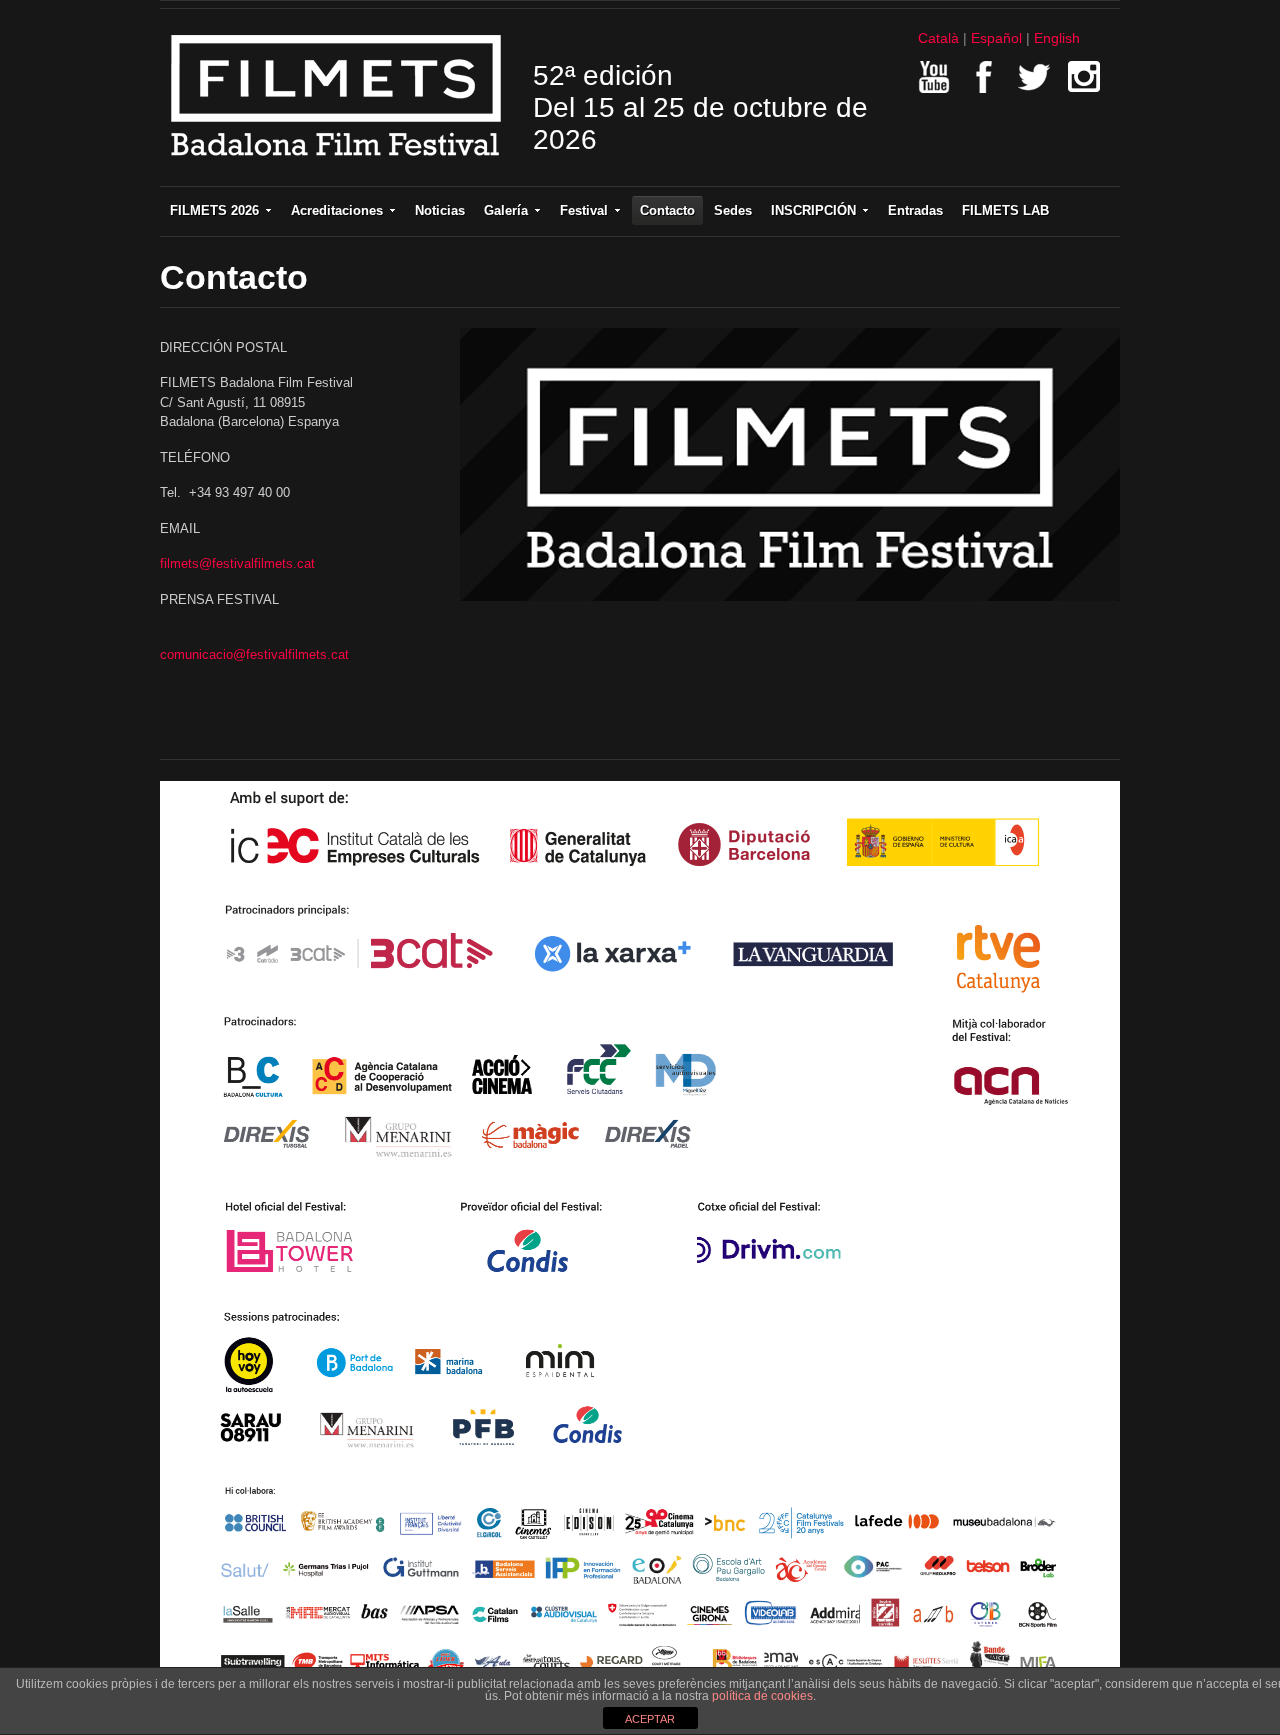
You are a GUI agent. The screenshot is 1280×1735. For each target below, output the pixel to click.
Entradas (915, 210)
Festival (584, 210)
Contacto (667, 210)
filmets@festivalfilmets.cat (237, 563)
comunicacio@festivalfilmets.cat (254, 654)
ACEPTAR (650, 1719)
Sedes (733, 210)
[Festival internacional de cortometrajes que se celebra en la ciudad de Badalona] (336, 163)
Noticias (440, 210)
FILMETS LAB (1005, 210)
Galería (506, 210)
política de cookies (762, 1696)
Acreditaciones (337, 210)
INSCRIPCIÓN (813, 210)
